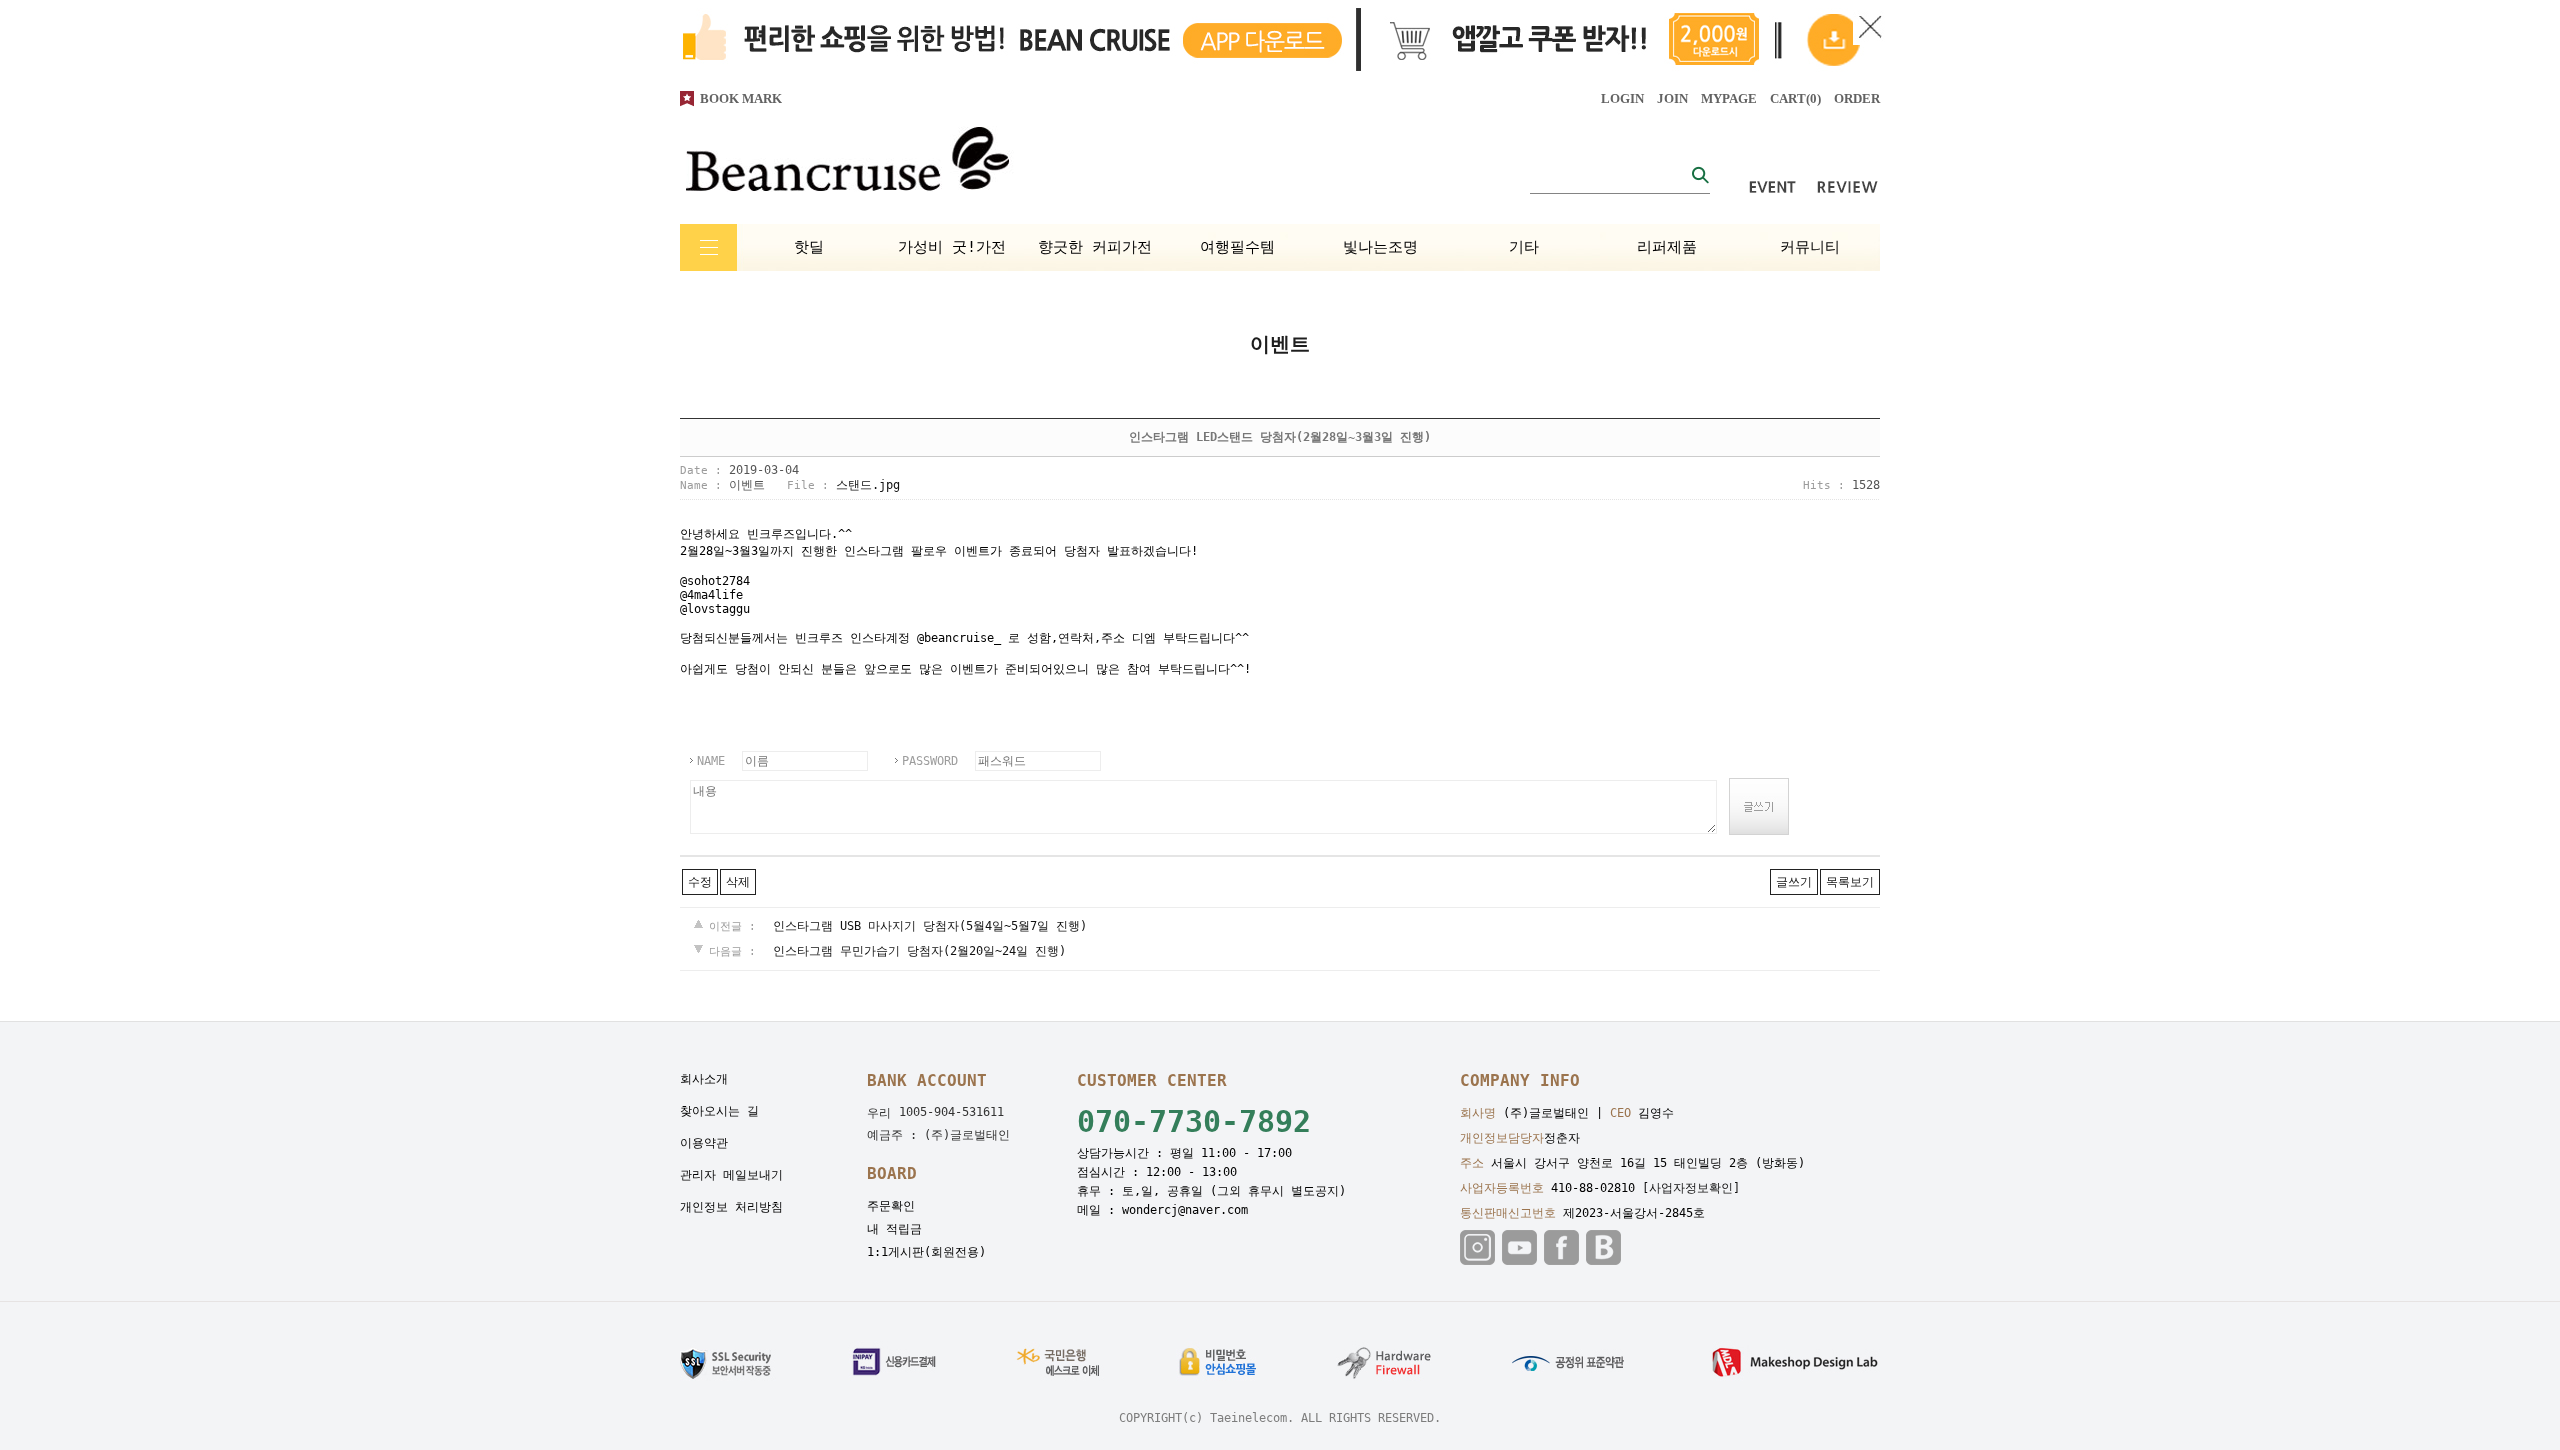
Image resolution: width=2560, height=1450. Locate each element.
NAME (711, 761)
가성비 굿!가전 (952, 247)
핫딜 (809, 247)
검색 (1700, 174)
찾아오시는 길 (719, 1111)
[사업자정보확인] (1691, 1188)
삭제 (738, 882)
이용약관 (704, 1143)
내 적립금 (894, 1229)
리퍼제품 (1667, 247)
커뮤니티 (1810, 247)
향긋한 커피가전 (1095, 247)
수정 (700, 882)
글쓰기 (1794, 882)
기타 (1524, 247)
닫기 (1870, 27)
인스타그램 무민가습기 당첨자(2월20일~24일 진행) (919, 951)
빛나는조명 (1380, 247)
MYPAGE (1729, 98)
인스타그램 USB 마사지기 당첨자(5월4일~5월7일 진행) (930, 926)
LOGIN (1622, 98)
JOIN (1672, 98)
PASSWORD (930, 761)
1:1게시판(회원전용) (926, 1252)
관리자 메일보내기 (731, 1175)
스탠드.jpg (868, 485)
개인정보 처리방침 (731, 1207)
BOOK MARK (741, 98)
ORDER (1857, 98)
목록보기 (1850, 882)
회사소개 (704, 1079)
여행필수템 (1237, 247)
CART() (1795, 98)
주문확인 (891, 1206)
